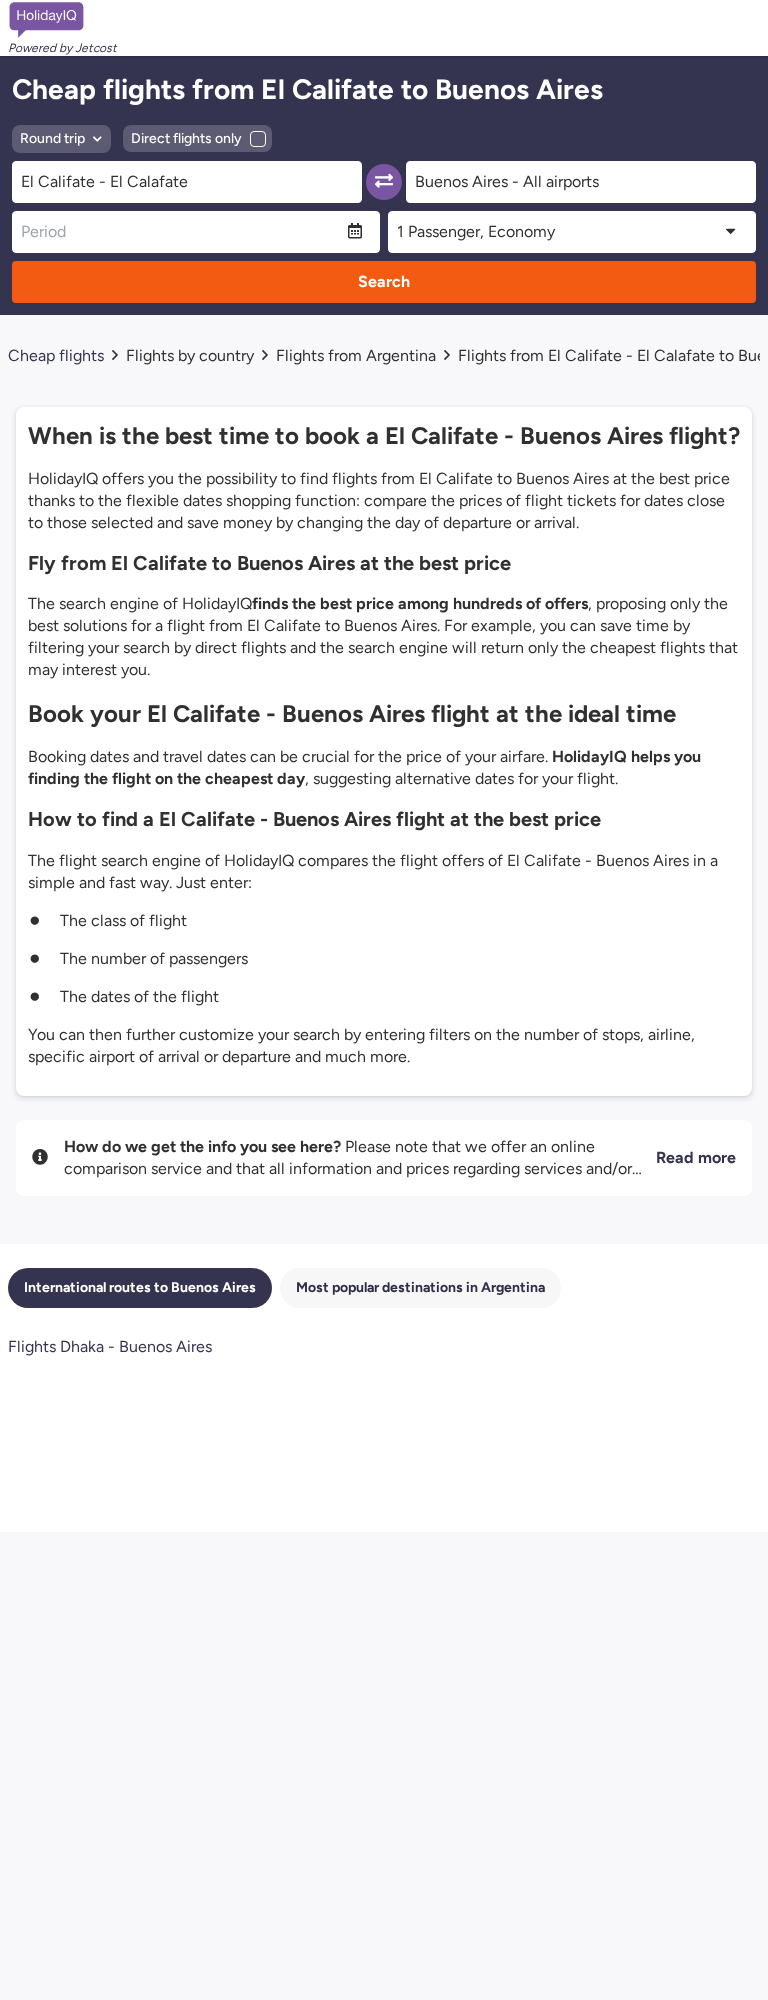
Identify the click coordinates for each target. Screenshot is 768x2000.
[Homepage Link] (62, 20)
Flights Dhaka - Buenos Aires (110, 1346)
